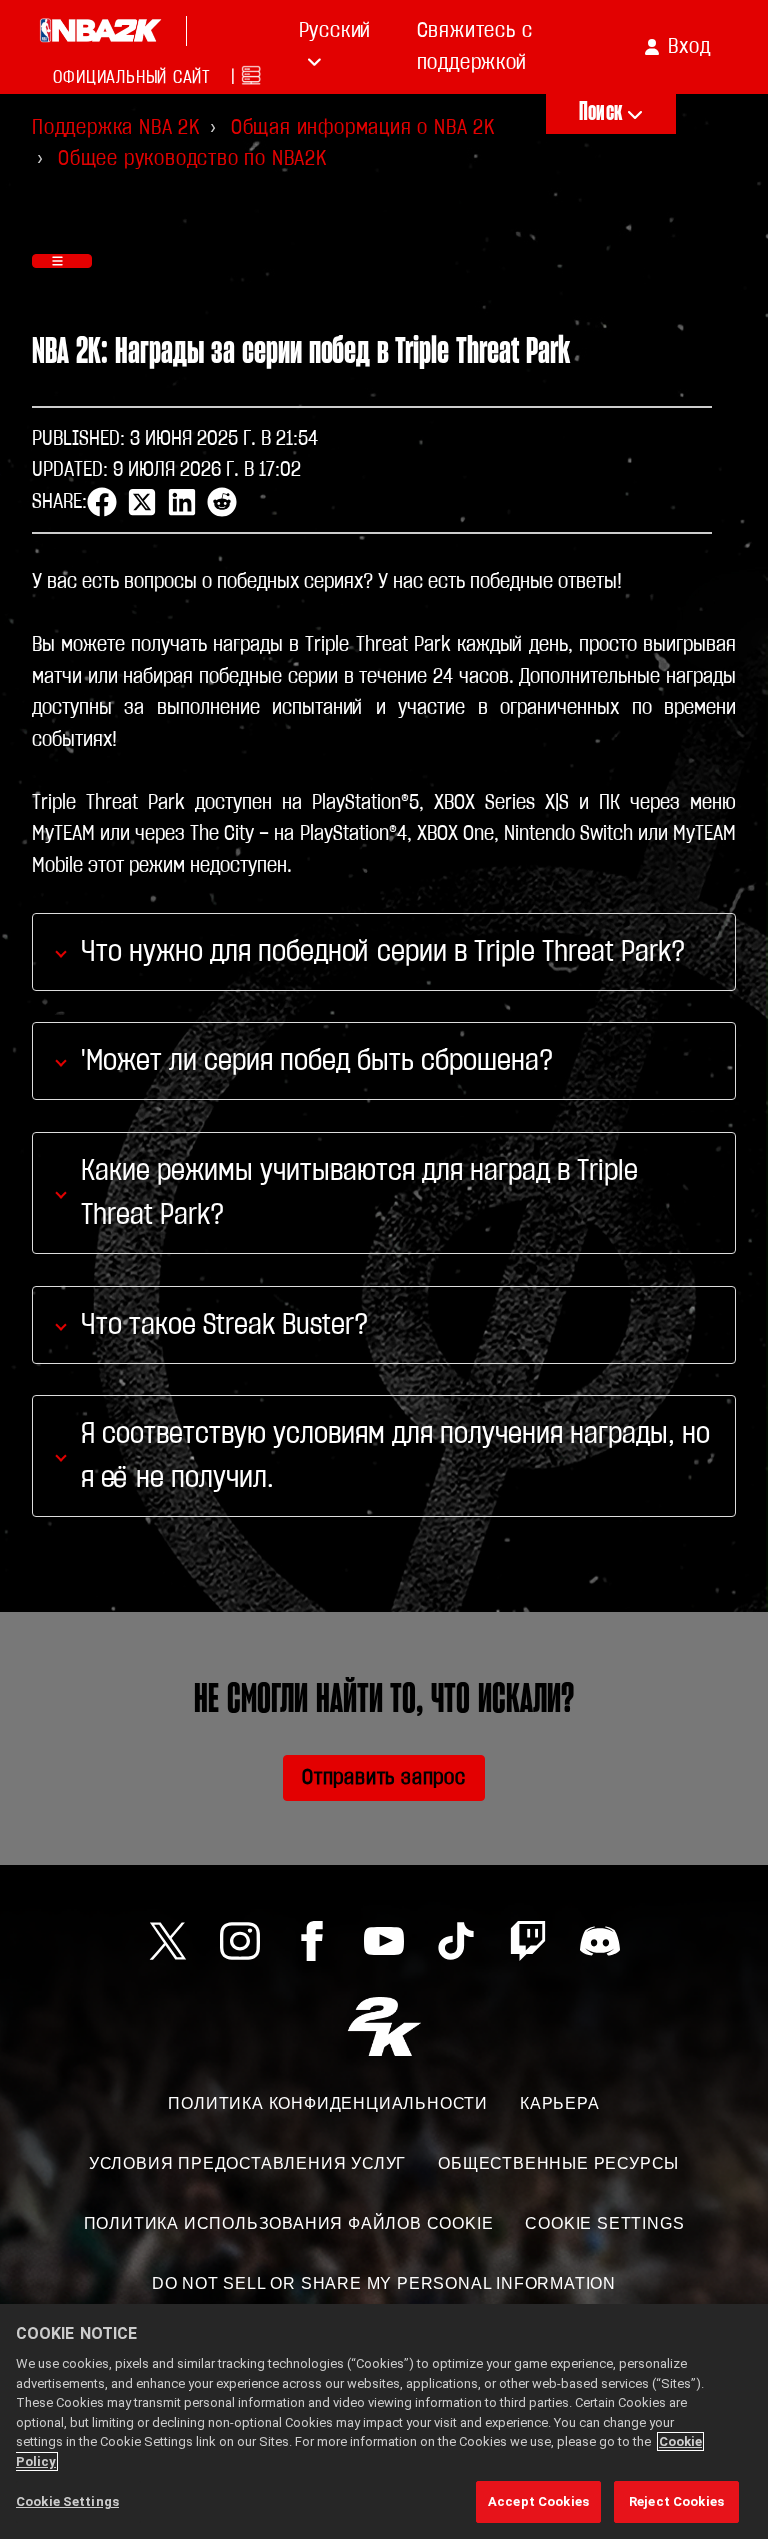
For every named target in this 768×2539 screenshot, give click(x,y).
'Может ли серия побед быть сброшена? (317, 1061)
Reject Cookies (676, 2501)
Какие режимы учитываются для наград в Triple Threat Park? (359, 1193)
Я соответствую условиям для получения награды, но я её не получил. (395, 1456)
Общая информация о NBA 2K (363, 127)
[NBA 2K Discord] (600, 1941)
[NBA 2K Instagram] (240, 1941)
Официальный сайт (132, 78)
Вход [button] (689, 46)
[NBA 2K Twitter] (168, 1941)
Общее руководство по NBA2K (192, 158)
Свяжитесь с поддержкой (475, 46)
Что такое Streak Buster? (224, 1325)
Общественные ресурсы (558, 2163)
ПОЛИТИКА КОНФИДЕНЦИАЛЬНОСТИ (328, 2103)
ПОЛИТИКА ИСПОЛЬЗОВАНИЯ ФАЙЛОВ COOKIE (289, 2223)
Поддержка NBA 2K (116, 127)
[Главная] (100, 31)
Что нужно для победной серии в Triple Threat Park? (383, 952)
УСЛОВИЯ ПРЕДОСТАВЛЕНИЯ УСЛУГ (247, 2163)
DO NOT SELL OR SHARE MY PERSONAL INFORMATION (384, 2283)
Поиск (600, 112)
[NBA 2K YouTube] (384, 1941)
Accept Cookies (538, 2501)
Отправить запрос (384, 1777)
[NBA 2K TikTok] (456, 1941)
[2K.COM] (384, 2026)
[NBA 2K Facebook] (312, 1941)
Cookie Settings (604, 2223)
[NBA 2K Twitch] (528, 1941)
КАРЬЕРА (560, 2103)
